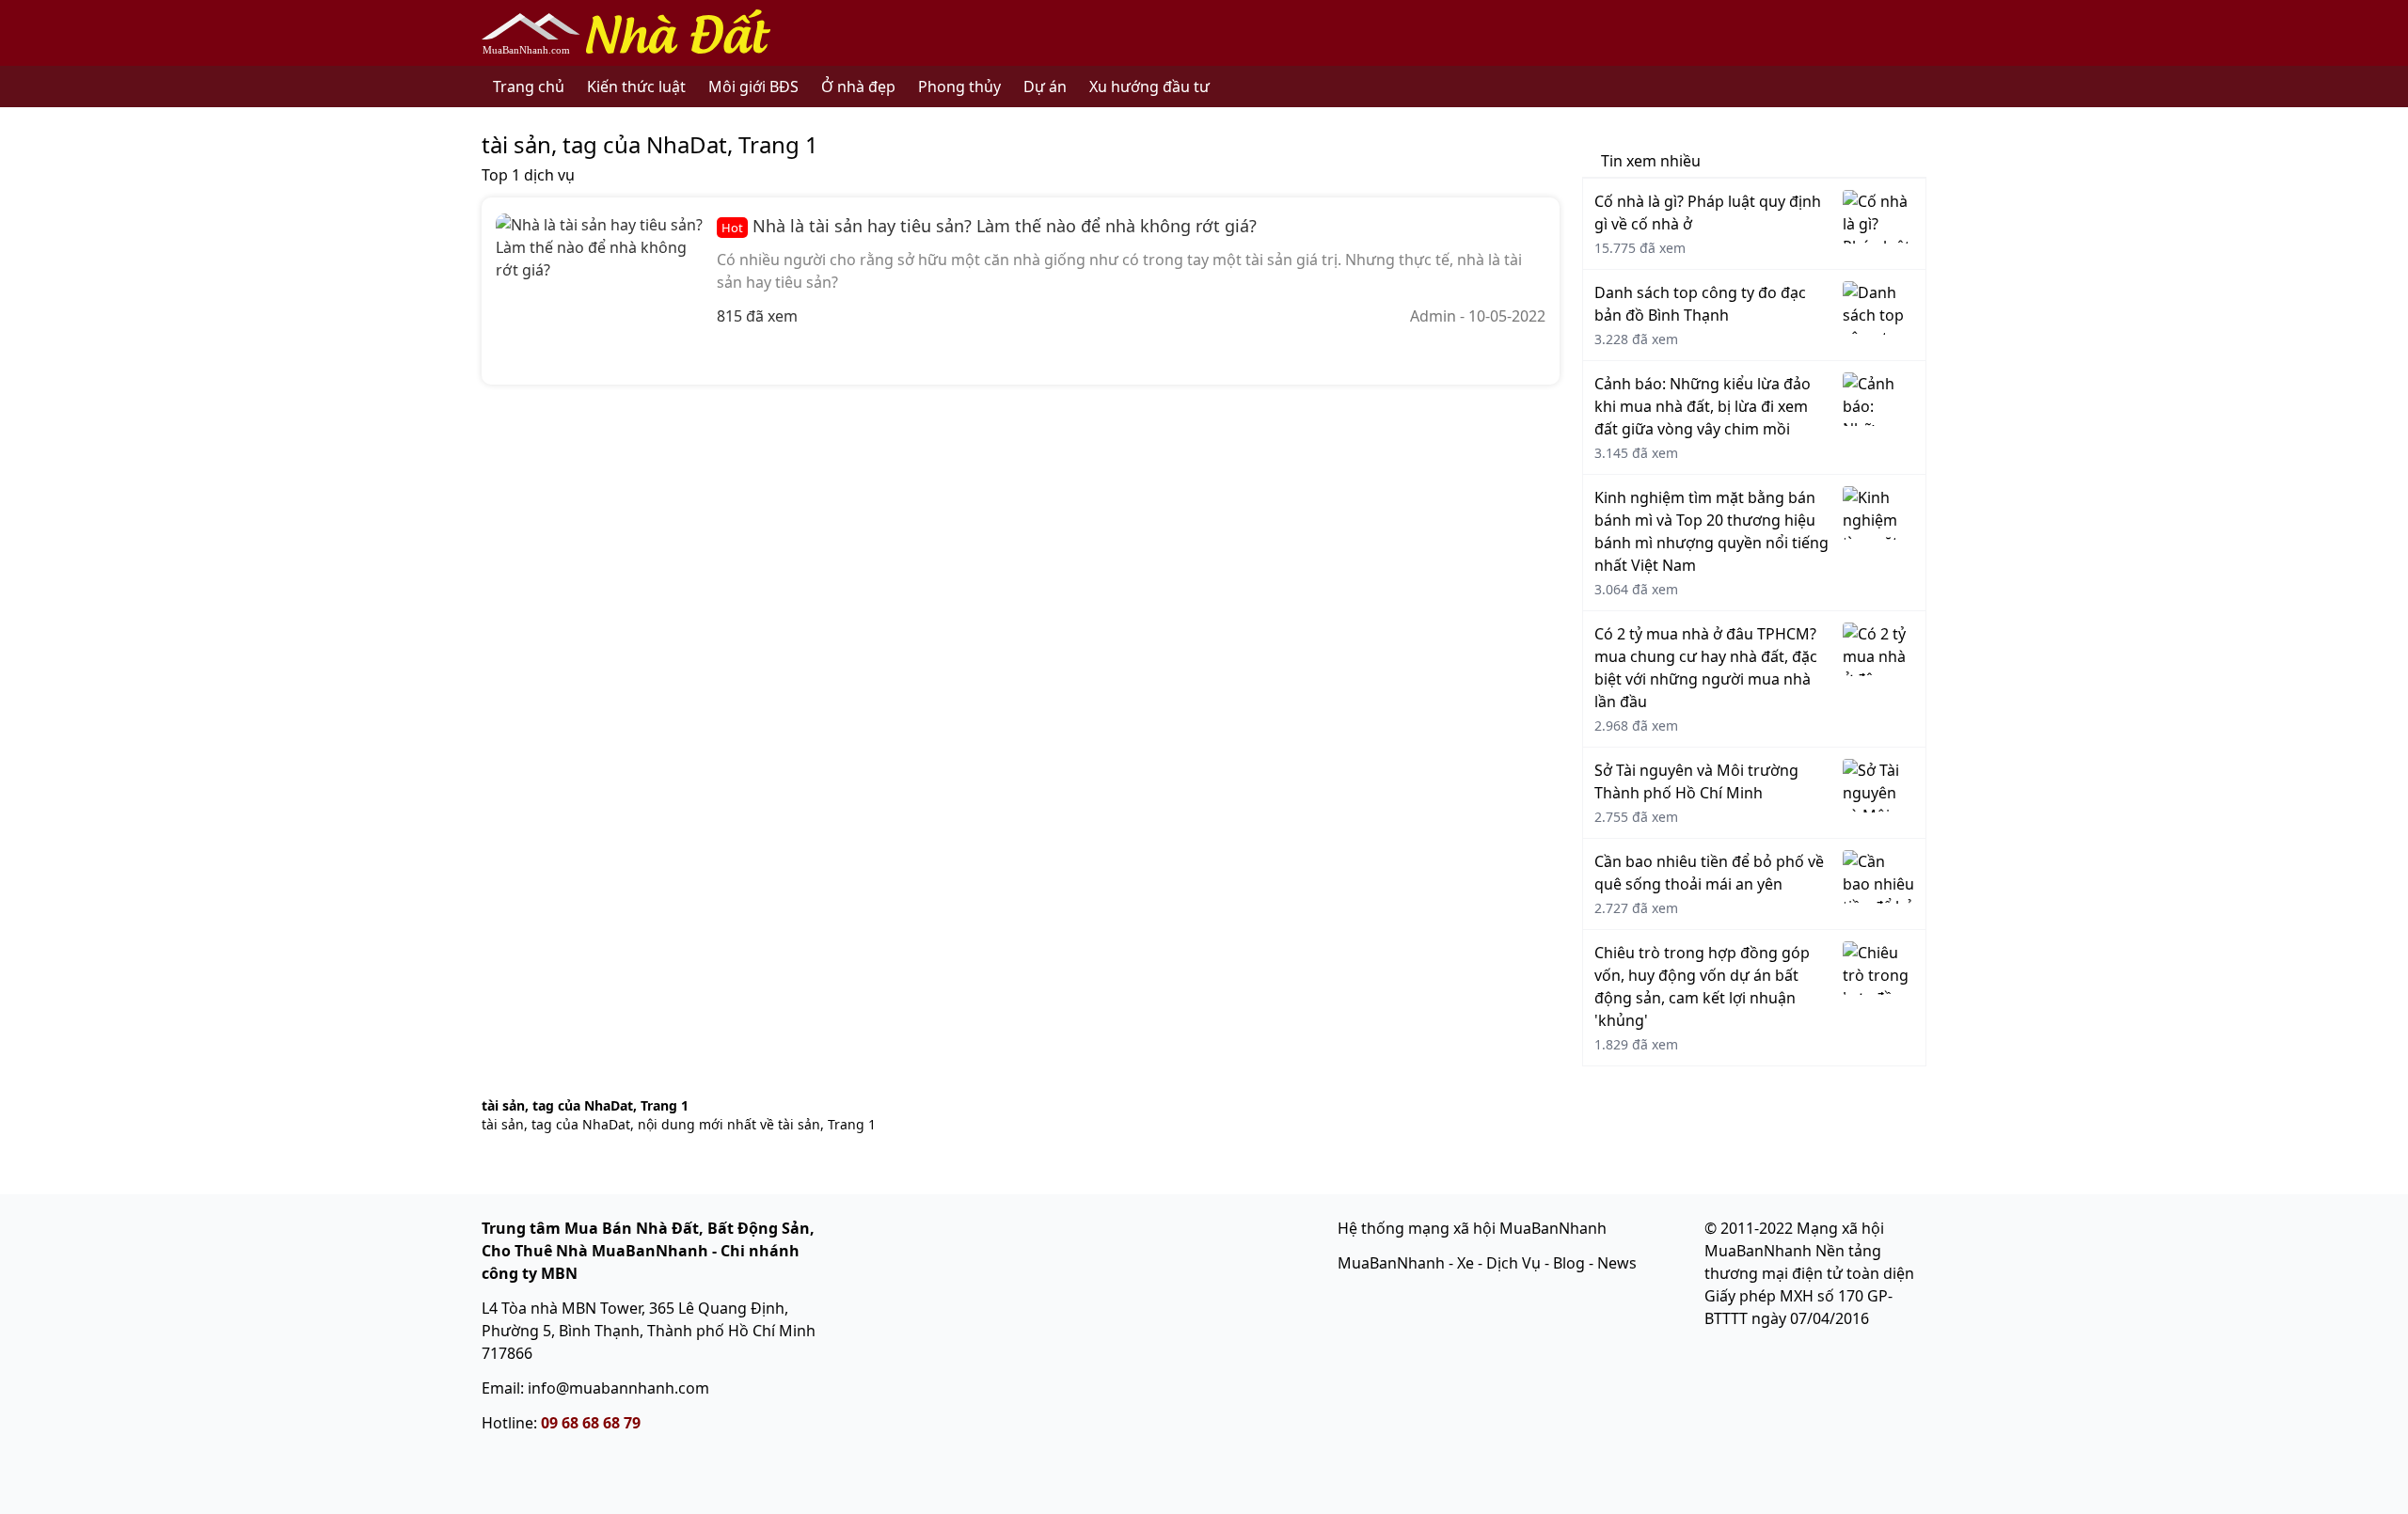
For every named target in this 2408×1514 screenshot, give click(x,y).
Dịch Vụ (1513, 1263)
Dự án (1045, 87)
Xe (1465, 1263)
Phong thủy (959, 87)
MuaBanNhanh (1391, 1263)
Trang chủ (529, 87)
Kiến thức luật (636, 87)
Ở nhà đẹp (858, 87)
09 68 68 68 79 (591, 1423)
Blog (1569, 1263)
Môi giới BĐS (753, 87)
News (1617, 1263)
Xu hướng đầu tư (1149, 87)
